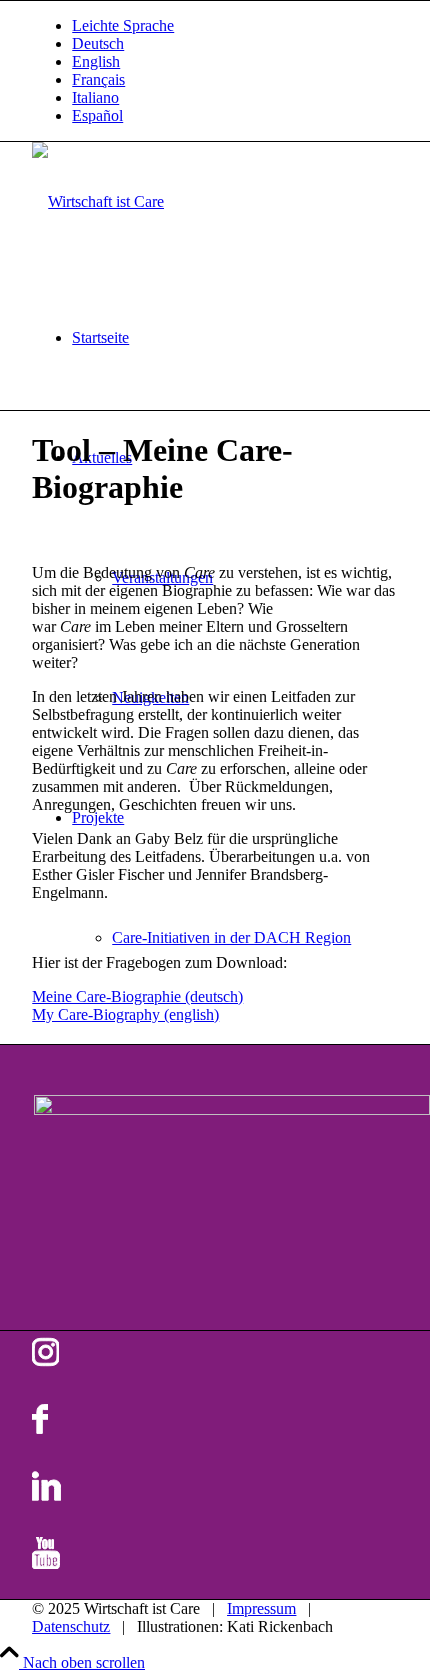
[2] (98, 201)
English (96, 61)
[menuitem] (235, 26)
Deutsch (98, 43)
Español (97, 115)
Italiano (95, 97)
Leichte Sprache (123, 25)
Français (98, 79)
